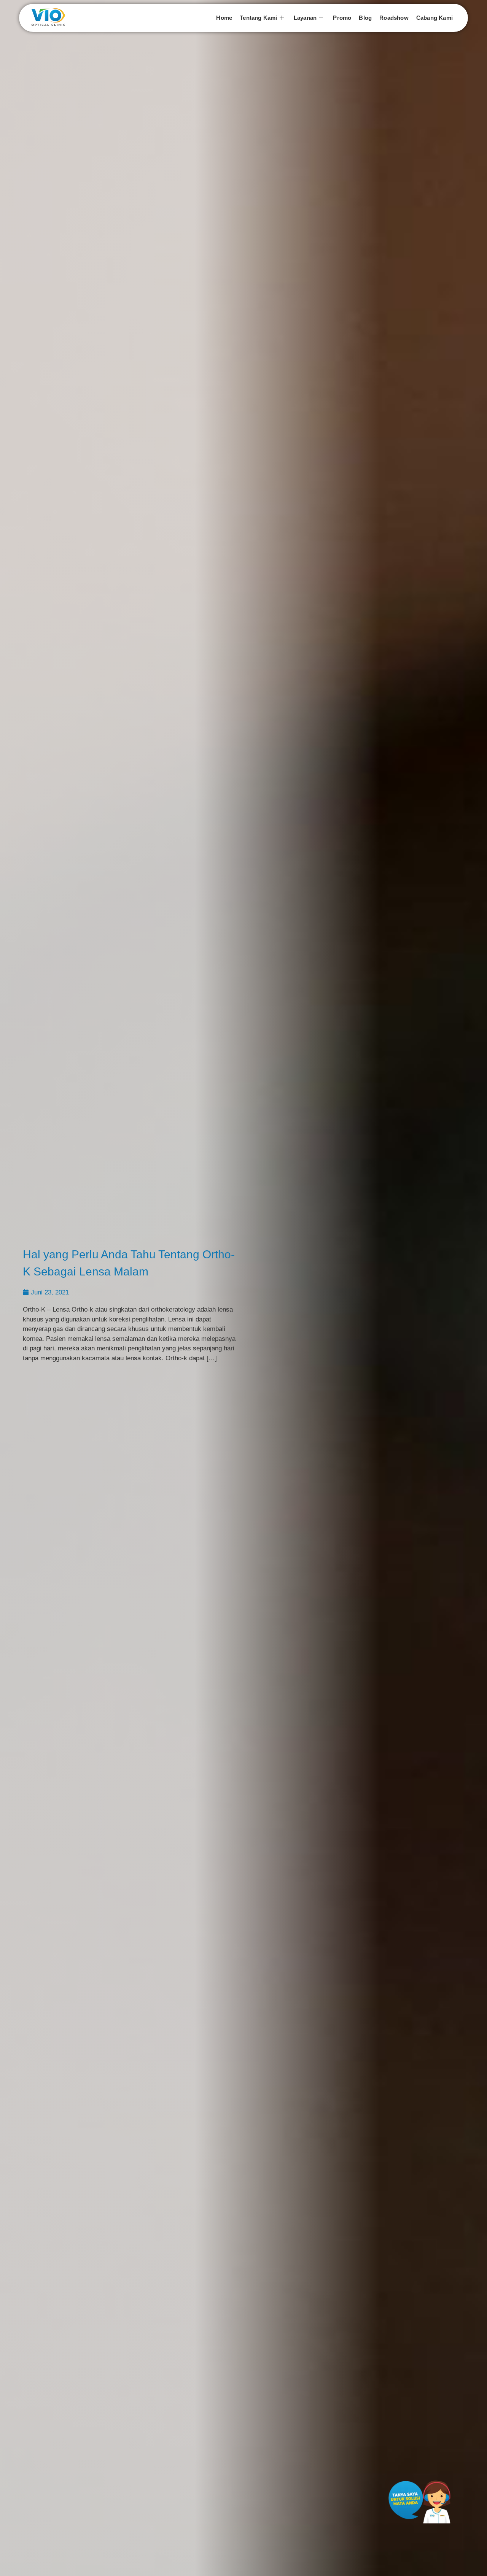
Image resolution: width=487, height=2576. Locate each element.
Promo (342, 18)
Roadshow (394, 18)
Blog (365, 18)
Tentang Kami (258, 18)
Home (224, 18)
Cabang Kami (434, 18)
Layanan (305, 18)
